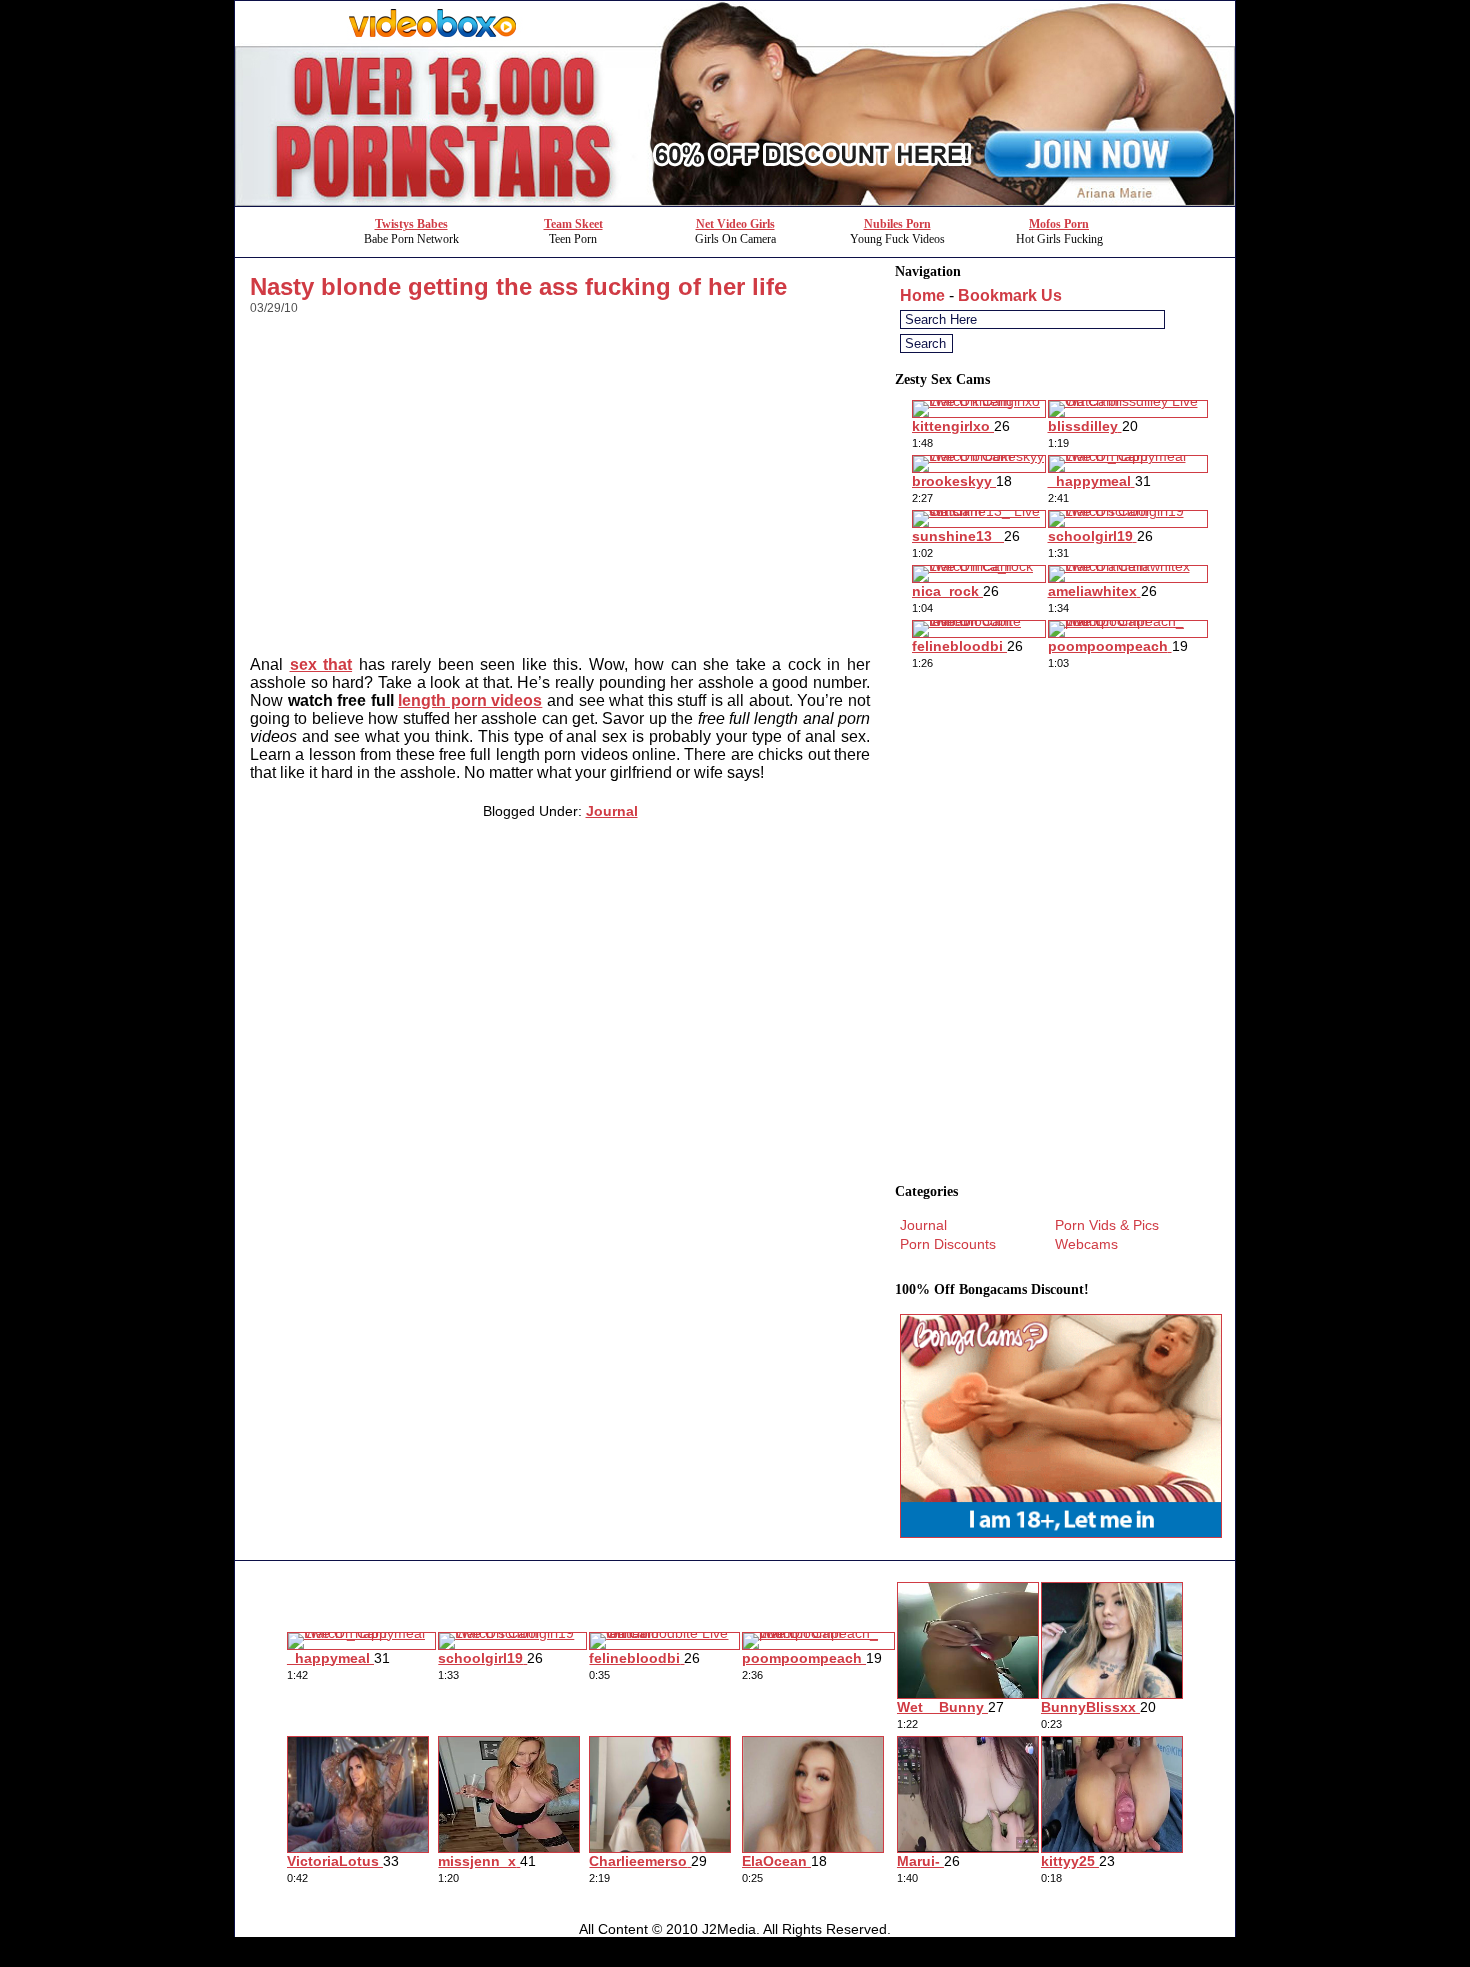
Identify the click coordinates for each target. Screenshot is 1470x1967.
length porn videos (470, 700)
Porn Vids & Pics (1107, 1225)
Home (922, 295)
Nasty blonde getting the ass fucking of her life (518, 286)
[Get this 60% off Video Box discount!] (735, 200)
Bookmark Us (1010, 295)
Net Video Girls (735, 224)
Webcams (1086, 1244)
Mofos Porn (1059, 224)
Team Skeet (573, 224)
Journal (612, 811)
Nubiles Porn (897, 224)
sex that (321, 664)
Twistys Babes (411, 224)
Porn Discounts (948, 1244)
